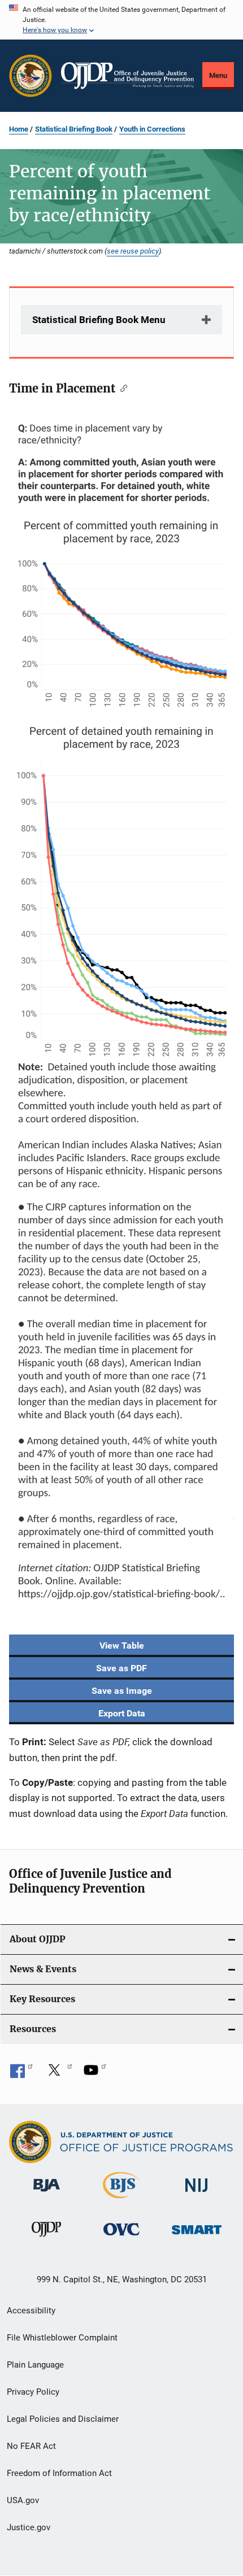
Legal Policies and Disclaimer (63, 2419)
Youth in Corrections (152, 129)
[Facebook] (21, 2074)
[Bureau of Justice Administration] (47, 2194)
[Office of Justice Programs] (31, 76)
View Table (122, 1646)
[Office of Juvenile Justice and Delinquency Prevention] (46, 2239)
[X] (58, 2074)
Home (19, 129)
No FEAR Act (31, 2446)
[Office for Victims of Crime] (121, 2237)
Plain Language (35, 2365)
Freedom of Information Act (59, 2473)
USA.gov (23, 2500)
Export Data (122, 1713)
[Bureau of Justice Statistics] (121, 2200)
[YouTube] (95, 2074)
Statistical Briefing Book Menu (99, 320)
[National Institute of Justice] (197, 2194)
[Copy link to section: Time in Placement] (121, 387)
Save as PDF (121, 1668)
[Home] (127, 76)
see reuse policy (133, 251)
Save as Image (122, 1691)
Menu (218, 75)
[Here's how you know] (121, 20)
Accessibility (31, 2311)
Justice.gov (29, 2527)
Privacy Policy (33, 2392)
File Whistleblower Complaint (62, 2338)
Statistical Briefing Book (74, 129)
